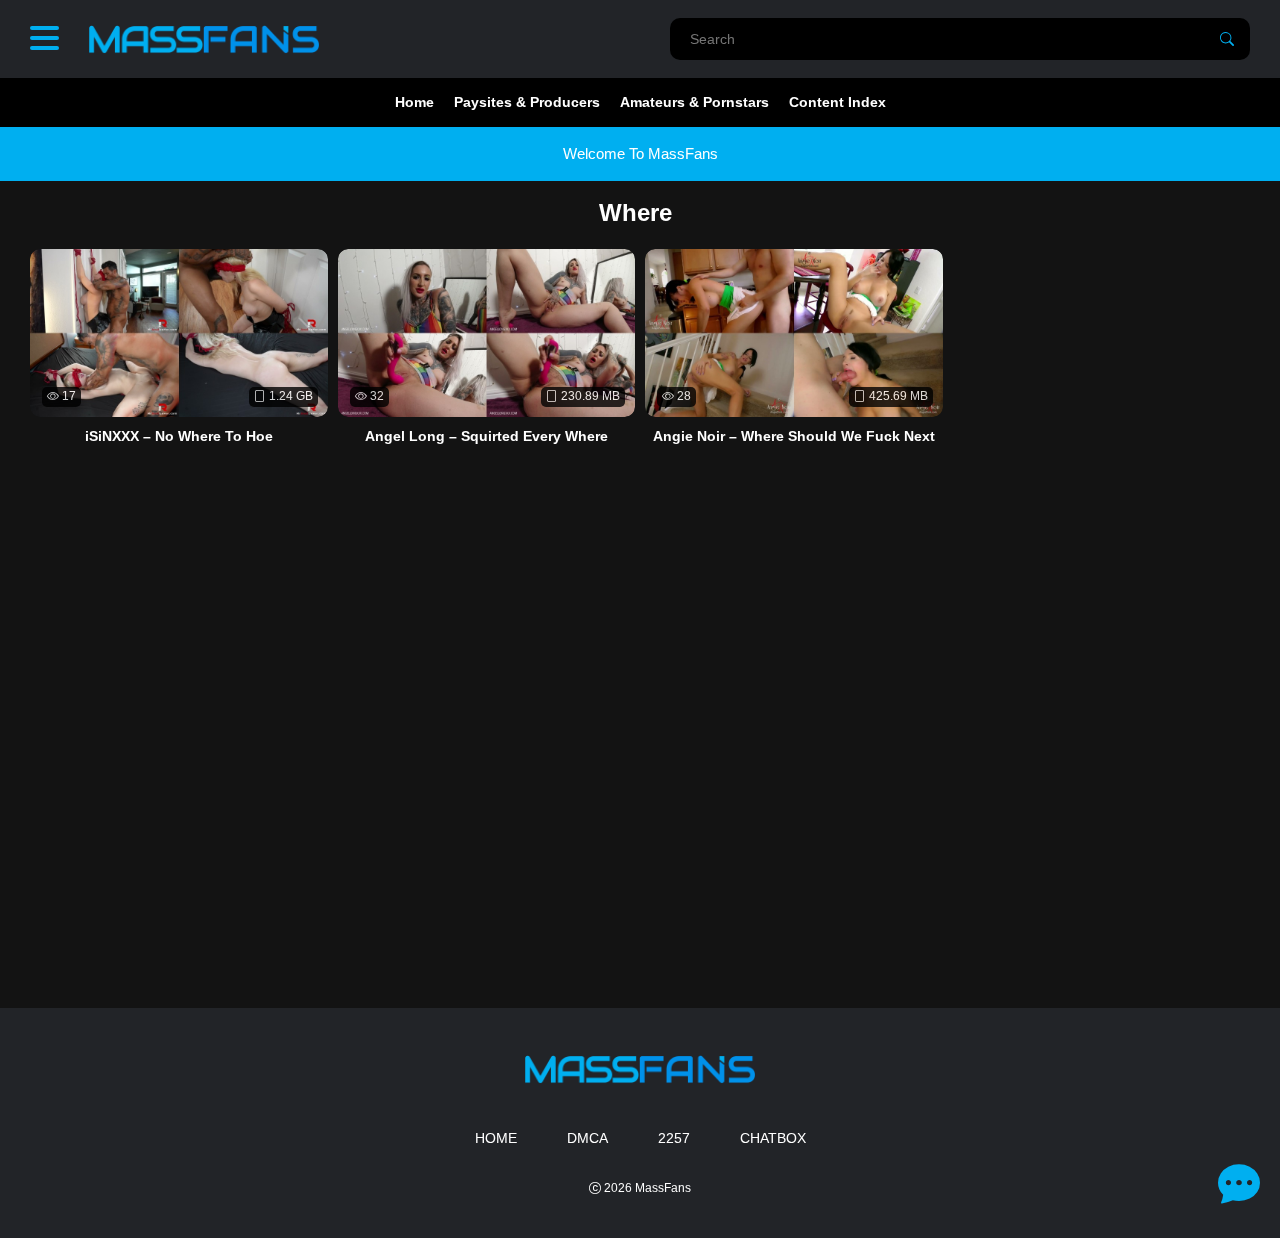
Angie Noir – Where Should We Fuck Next (794, 436)
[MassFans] (204, 39)
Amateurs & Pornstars (694, 102)
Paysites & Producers (527, 102)
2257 (674, 1138)
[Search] (1227, 39)
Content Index (837, 102)
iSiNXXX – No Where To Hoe (179, 436)
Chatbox (773, 1138)
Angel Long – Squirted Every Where (486, 436)
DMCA (587, 1138)
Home (414, 102)
